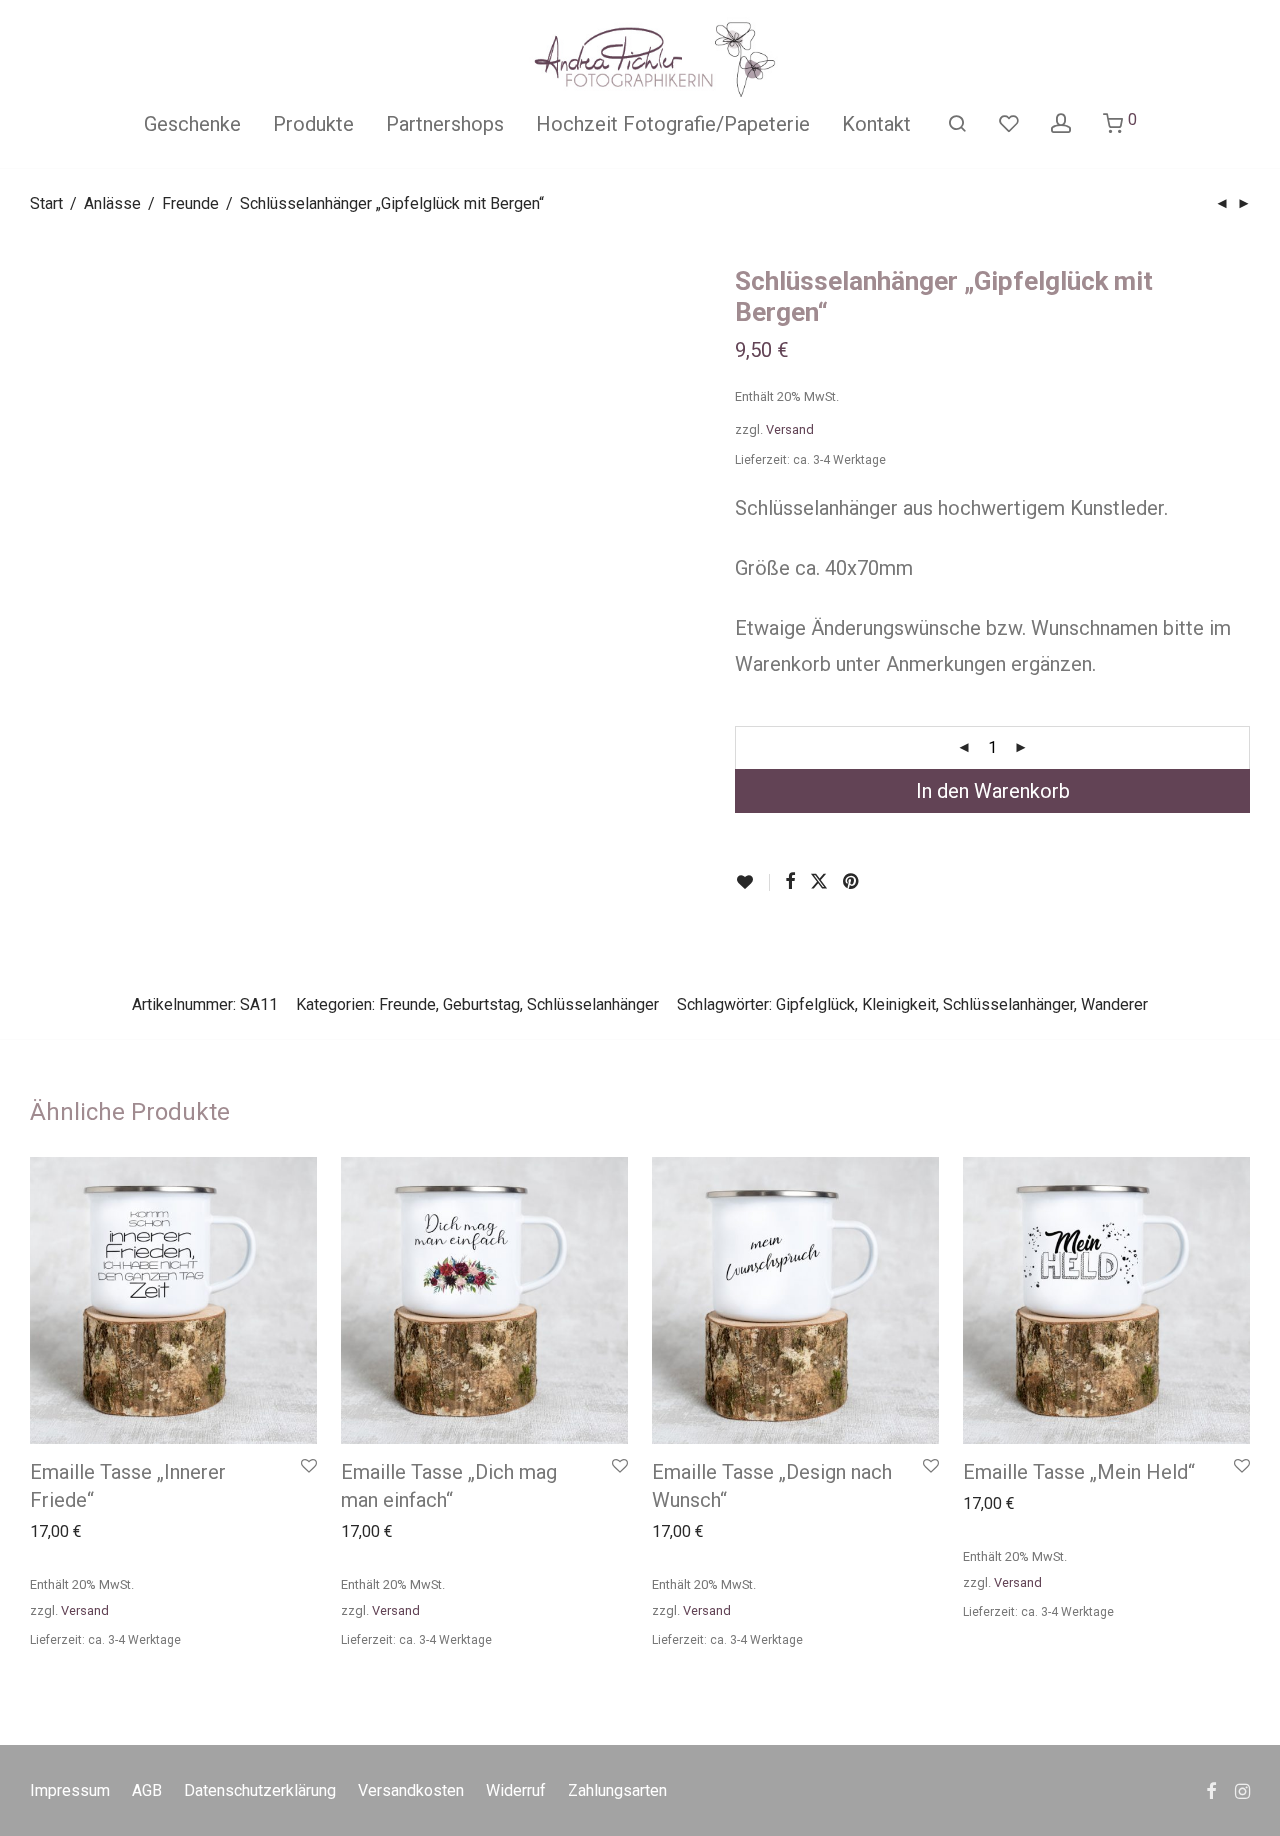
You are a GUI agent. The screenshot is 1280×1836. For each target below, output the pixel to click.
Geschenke (192, 124)
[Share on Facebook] (790, 882)
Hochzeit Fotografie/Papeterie (673, 124)
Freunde (190, 203)
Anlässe (112, 203)
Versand (790, 429)
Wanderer (1114, 1004)
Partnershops (445, 124)
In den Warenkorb (993, 791)
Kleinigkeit (899, 1004)
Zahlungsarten (617, 1790)
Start (46, 203)
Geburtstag (481, 1004)
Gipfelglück (815, 1004)
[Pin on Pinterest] (852, 882)
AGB (147, 1790)
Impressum (70, 1790)
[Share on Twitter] (819, 882)
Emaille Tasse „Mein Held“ (1079, 1472)
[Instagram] (1242, 1789)
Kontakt (876, 124)
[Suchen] (957, 124)
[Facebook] (1211, 1789)
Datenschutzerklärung (260, 1790)
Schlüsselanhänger (593, 1004)
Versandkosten (411, 1790)
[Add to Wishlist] (752, 882)
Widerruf (516, 1790)
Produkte (313, 124)
